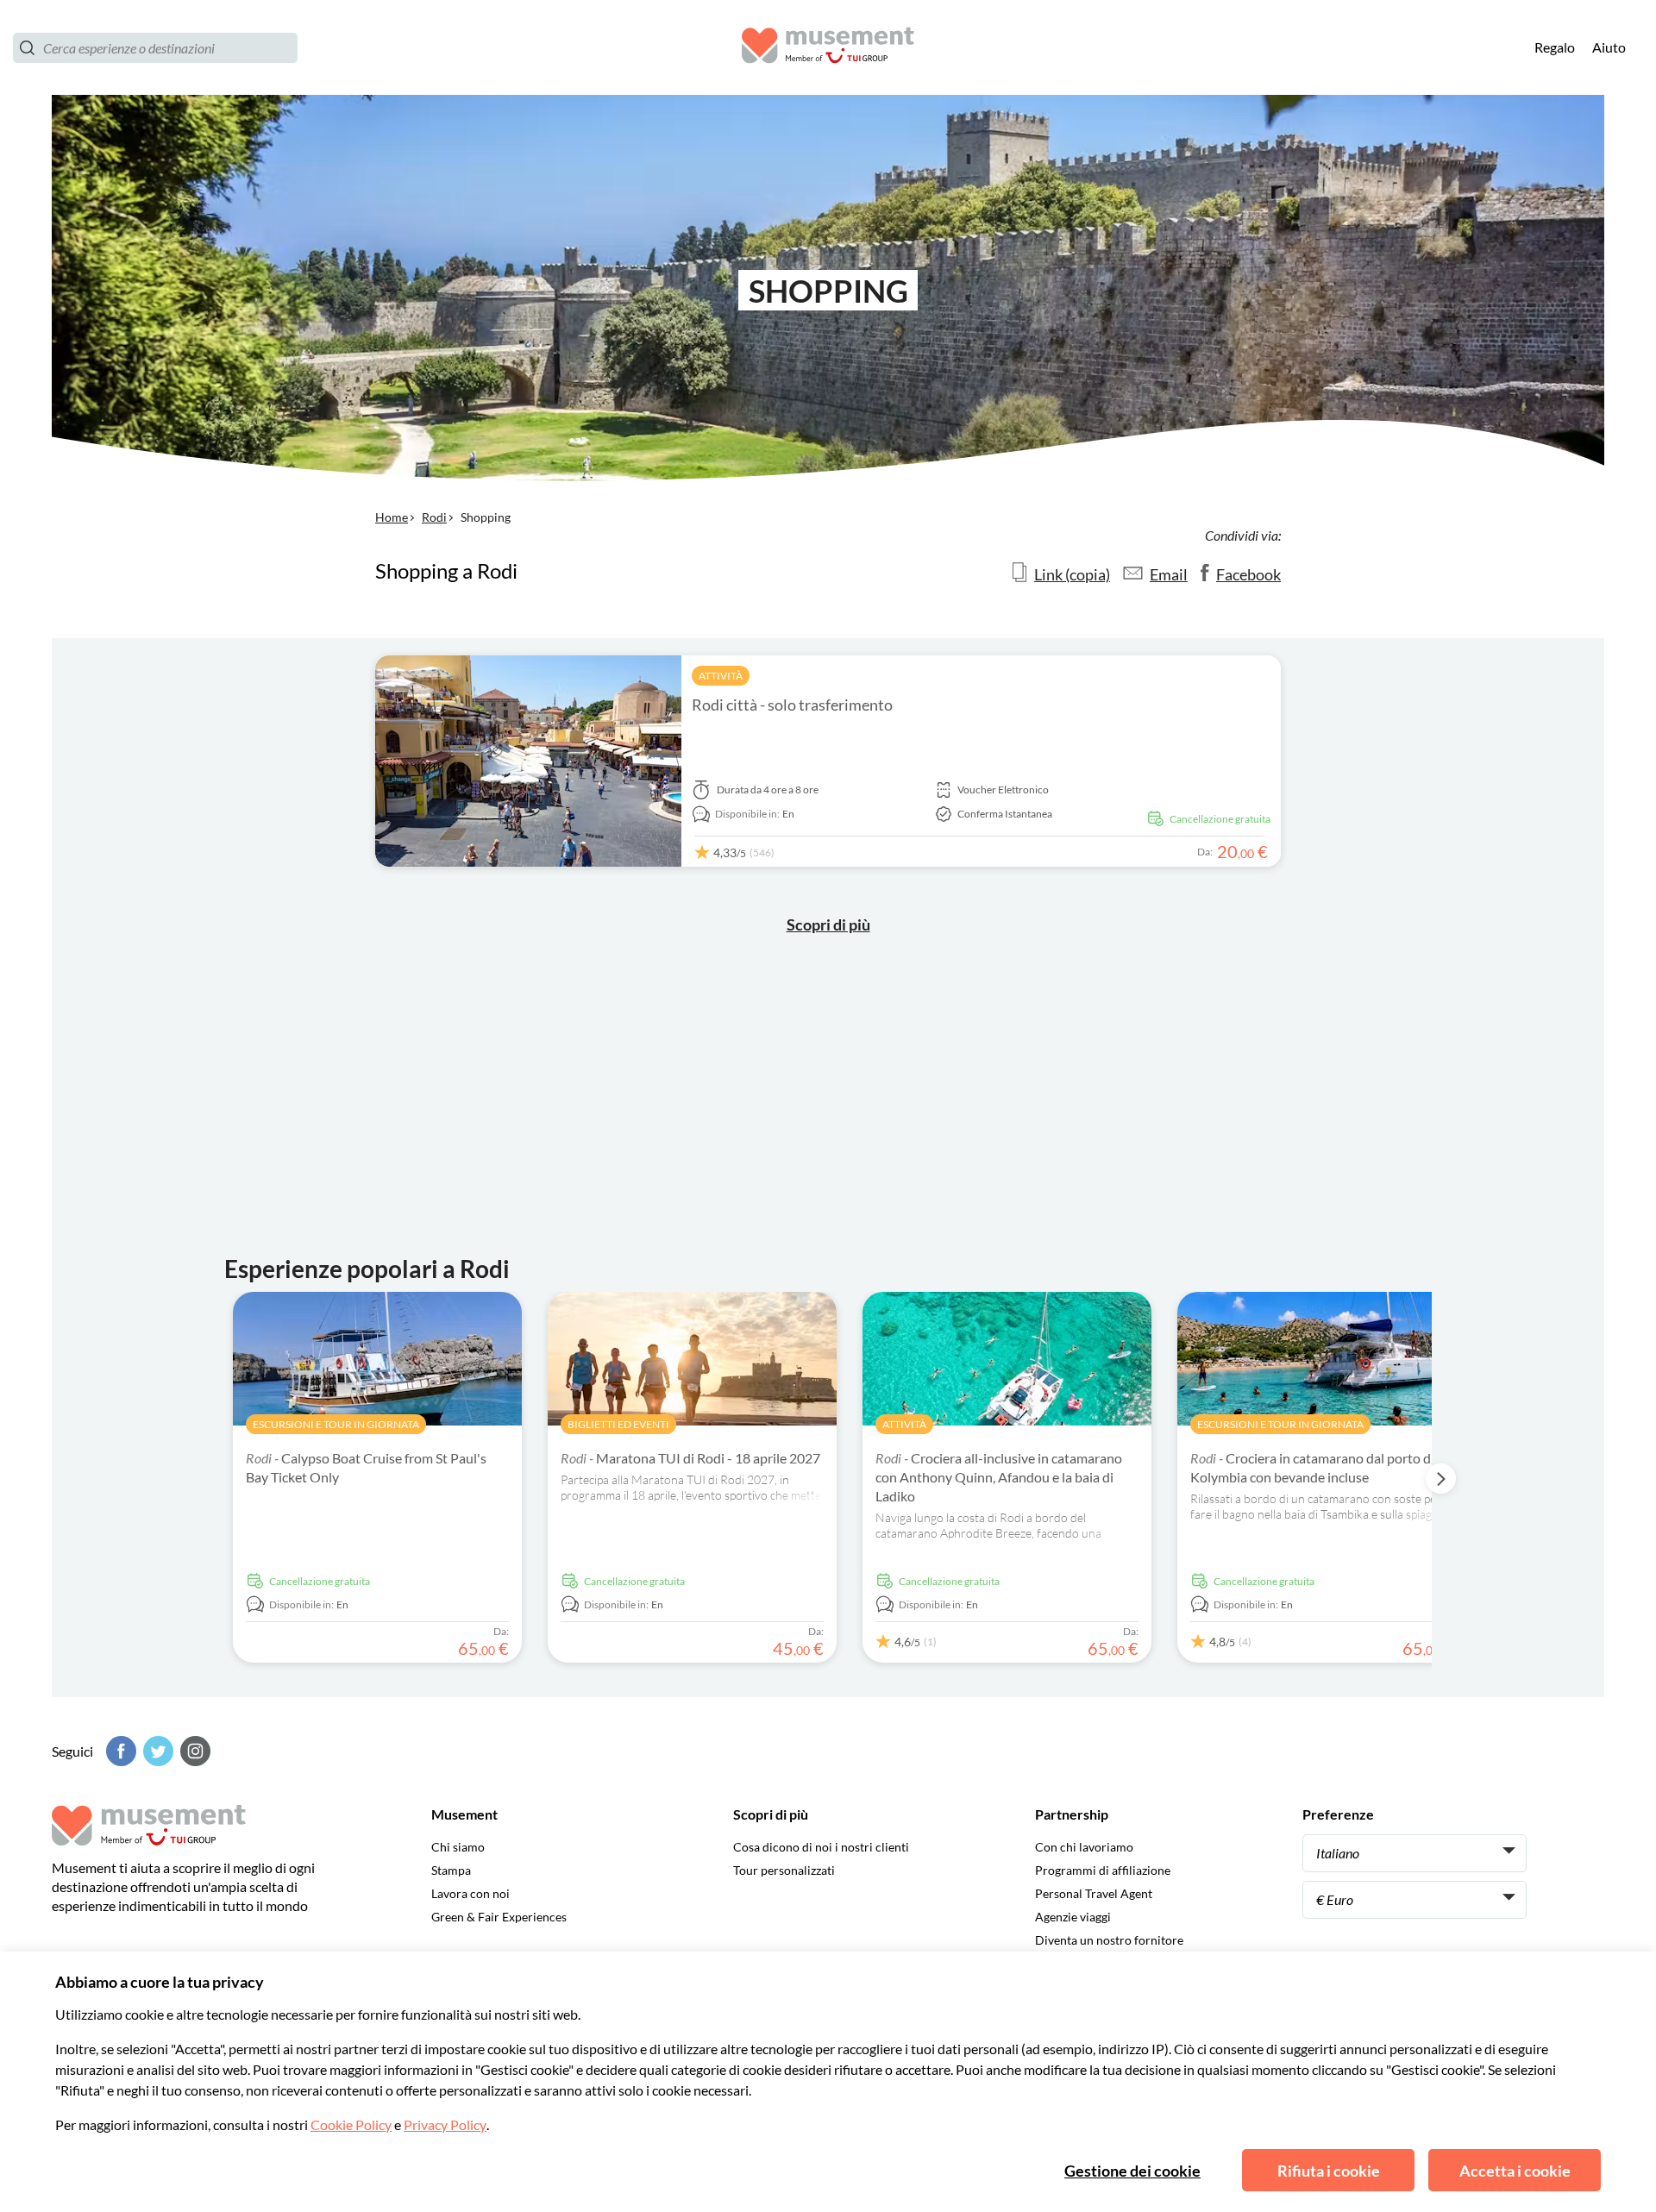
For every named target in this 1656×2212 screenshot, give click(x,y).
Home (392, 517)
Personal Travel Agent (1094, 1893)
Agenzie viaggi (1073, 1917)
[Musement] (828, 48)
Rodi (434, 517)
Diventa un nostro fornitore (1109, 1940)
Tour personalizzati (784, 1870)
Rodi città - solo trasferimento (792, 705)
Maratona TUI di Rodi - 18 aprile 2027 (690, 1458)
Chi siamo (458, 1847)
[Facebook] (119, 1751)
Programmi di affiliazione (1103, 1870)
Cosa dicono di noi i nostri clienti (821, 1847)
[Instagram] (193, 1751)
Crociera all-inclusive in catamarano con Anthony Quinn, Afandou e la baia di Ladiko (999, 1477)
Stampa (451, 1870)
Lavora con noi (470, 1893)
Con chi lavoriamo (1084, 1847)
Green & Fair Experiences (499, 1917)
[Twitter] (156, 1751)
